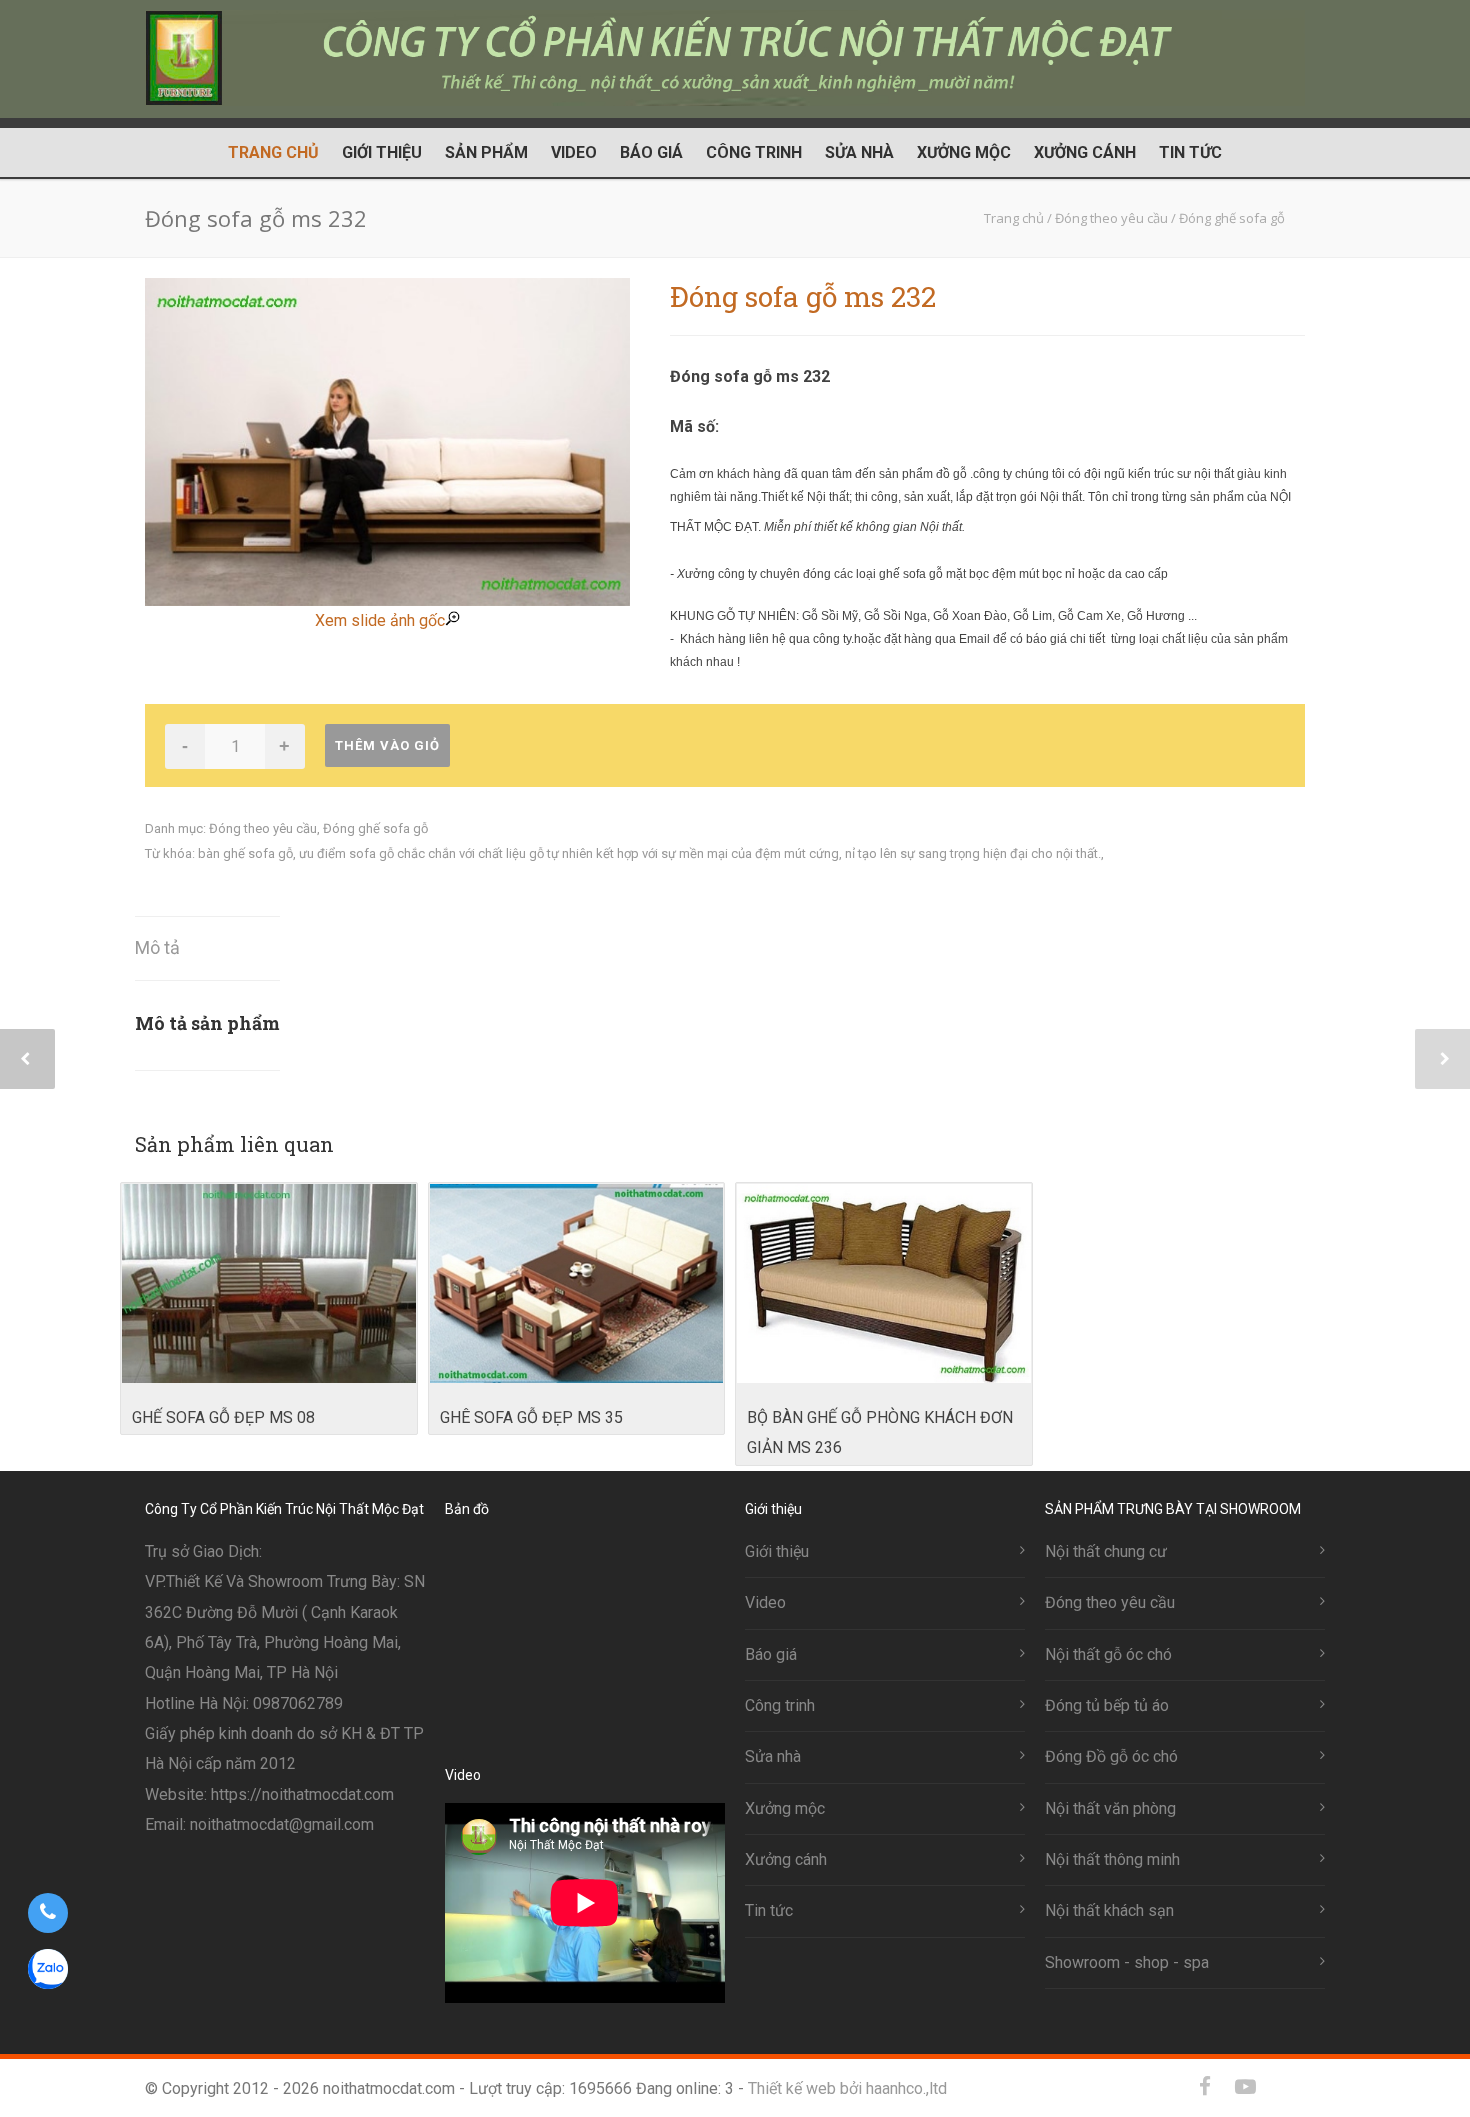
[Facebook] (1205, 2087)
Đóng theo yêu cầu (263, 828)
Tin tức (1190, 152)
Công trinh (754, 152)
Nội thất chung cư (1106, 1551)
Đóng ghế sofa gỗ (375, 828)
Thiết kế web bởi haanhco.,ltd (847, 2088)
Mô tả (157, 947)
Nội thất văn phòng (1110, 1808)
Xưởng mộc (964, 152)
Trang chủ (273, 152)
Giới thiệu (382, 152)
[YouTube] (1245, 2087)
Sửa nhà (859, 152)
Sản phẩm (486, 152)
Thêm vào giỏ (387, 745)
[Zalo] (1285, 2087)
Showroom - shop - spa (1127, 1962)
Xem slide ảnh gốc (380, 620)
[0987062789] (47, 1913)
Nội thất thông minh (1112, 1859)
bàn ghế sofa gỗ (245, 853)
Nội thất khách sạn (1109, 1910)
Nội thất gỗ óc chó (1108, 1654)
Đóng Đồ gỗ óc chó (1111, 1756)
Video (574, 152)
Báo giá (651, 152)
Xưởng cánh (1085, 152)
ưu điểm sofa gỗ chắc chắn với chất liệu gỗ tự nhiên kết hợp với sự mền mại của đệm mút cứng (569, 853)
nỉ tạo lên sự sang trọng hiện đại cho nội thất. (973, 853)
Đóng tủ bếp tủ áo (1107, 1705)
